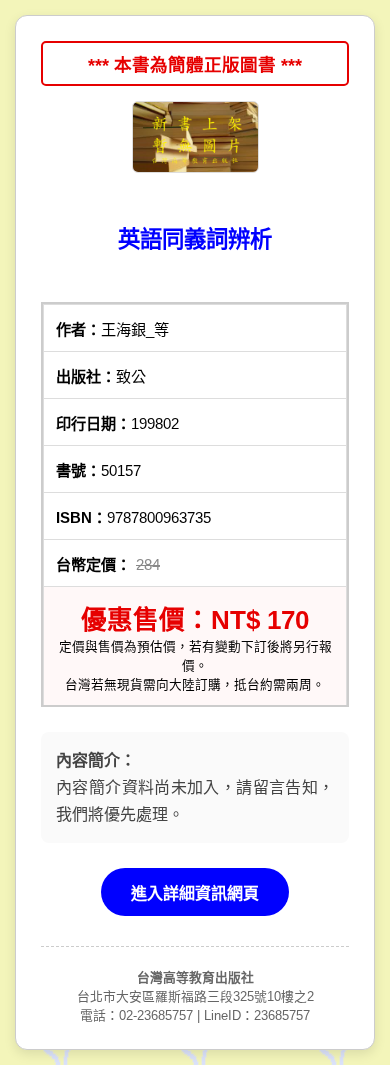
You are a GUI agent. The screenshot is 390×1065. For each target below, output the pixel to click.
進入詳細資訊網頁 (195, 893)
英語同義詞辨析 (195, 239)
